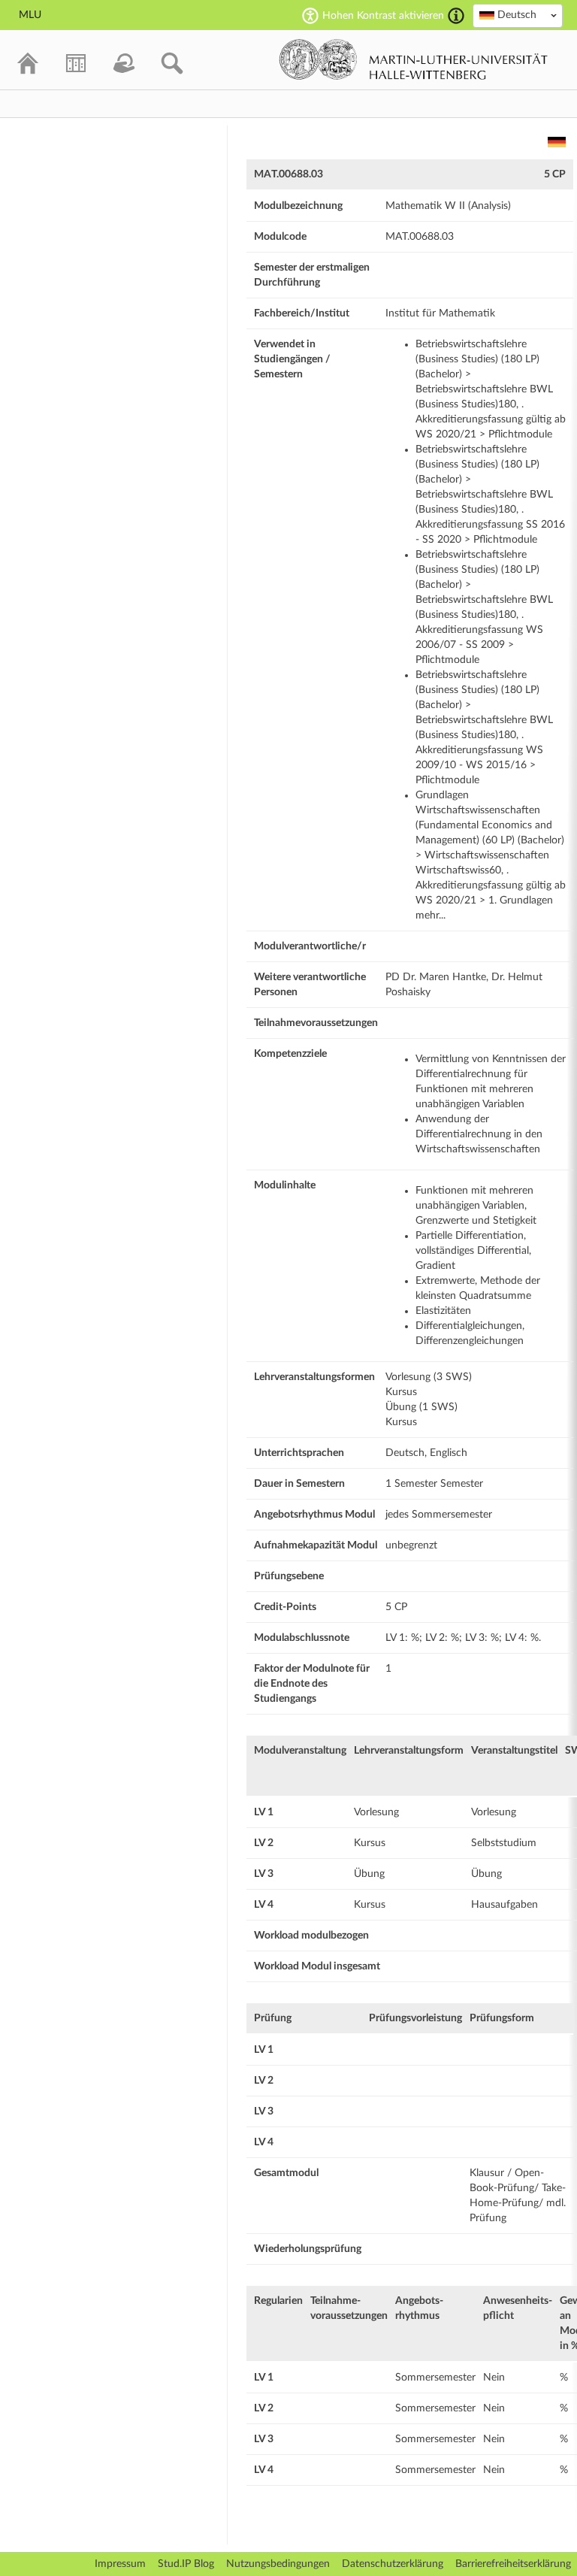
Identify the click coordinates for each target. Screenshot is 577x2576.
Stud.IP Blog (186, 2564)
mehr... (430, 916)
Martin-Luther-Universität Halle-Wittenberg (414, 59)
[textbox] (518, 15)
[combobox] (518, 16)
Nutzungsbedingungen (278, 2564)
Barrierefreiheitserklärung (513, 2564)
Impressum (120, 2564)
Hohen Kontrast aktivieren (383, 16)
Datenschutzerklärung (393, 2564)
